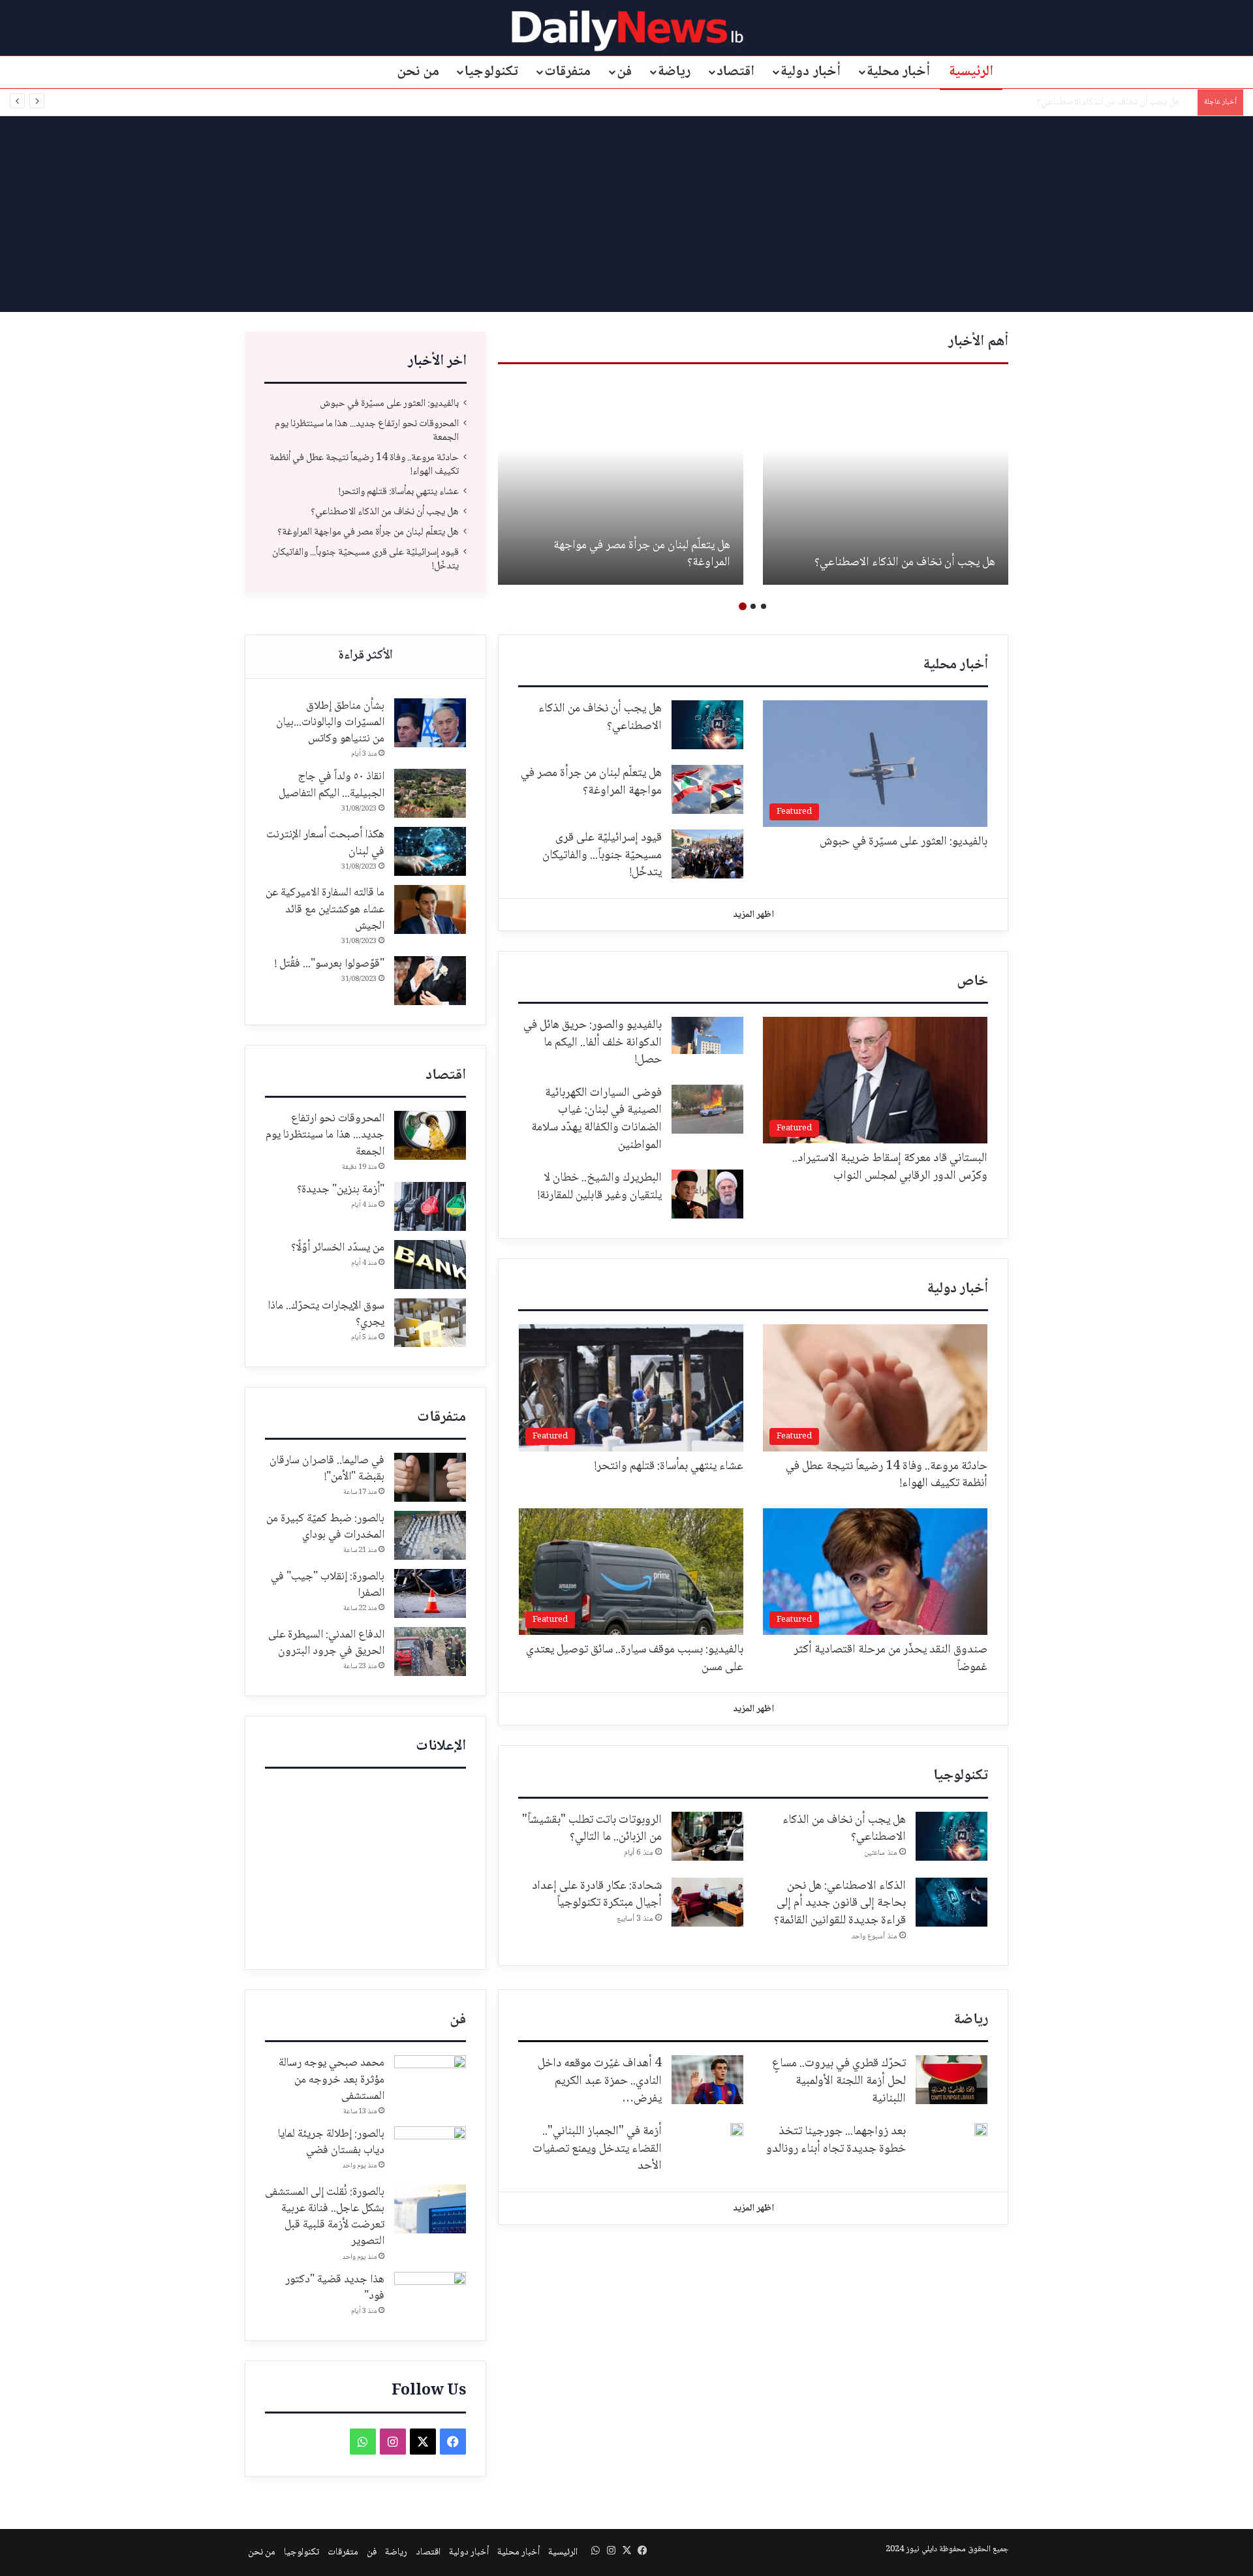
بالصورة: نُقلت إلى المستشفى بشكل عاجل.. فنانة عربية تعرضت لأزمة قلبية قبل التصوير (325, 2217)
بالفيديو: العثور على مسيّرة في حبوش (389, 404)
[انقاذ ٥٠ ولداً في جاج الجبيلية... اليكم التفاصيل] (430, 793)
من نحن (418, 72)
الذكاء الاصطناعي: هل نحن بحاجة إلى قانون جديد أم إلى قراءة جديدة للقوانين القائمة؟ (840, 1903)
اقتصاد (735, 72)
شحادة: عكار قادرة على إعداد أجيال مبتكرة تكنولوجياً (597, 1895)
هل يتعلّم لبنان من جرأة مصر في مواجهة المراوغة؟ (1103, 102)
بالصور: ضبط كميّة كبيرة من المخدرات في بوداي (325, 1527)
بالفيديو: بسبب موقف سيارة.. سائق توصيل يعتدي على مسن (635, 1659)
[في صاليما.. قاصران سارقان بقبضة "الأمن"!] (430, 1477)
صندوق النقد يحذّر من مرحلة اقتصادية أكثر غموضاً (890, 1659)
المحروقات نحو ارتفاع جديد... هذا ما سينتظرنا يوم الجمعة (367, 431)
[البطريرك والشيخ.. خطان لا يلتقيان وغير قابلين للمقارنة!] (707, 1194)
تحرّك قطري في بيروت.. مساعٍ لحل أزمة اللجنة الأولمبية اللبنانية (839, 2081)
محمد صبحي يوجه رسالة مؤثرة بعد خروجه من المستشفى (332, 2079)
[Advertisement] (626, 214)
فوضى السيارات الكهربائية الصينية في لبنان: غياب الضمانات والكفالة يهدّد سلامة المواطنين (596, 1119)
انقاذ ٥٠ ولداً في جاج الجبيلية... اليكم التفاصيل (332, 785)
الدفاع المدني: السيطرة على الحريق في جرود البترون (326, 1643)
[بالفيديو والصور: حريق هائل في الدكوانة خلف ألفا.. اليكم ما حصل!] (707, 1035)
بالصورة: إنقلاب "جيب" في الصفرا (328, 1585)
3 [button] (743, 606)
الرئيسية (971, 72)
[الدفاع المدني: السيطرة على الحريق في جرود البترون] (430, 1652)
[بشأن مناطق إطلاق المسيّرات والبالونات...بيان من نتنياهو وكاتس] (430, 723)
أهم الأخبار (978, 342)
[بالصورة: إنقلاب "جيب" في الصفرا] (430, 1593)
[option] (886, 481)
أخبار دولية (811, 72)
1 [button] (764, 606)
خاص (972, 982)
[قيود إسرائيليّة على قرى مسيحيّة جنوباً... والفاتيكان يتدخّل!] (707, 854)
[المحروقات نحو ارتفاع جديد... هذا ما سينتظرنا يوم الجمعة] (430, 1135)
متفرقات (567, 72)
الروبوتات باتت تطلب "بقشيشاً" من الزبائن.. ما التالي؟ (592, 1829)
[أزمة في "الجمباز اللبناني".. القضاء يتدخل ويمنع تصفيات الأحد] (737, 2130)
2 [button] (753, 606)
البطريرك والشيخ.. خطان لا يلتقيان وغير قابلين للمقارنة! (600, 1187)
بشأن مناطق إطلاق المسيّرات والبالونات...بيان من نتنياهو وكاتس (330, 722)
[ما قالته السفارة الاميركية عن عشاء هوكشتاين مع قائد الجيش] (430, 909)
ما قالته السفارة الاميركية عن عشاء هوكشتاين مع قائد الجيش (325, 909)
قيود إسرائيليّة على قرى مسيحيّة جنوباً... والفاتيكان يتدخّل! (365, 559)
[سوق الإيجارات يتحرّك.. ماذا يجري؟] (430, 1323)
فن (624, 72)
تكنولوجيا (491, 72)
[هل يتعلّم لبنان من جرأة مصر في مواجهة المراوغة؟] (621, 481)
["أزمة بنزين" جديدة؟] (430, 1206)
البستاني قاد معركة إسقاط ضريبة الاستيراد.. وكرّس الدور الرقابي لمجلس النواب (890, 1167)
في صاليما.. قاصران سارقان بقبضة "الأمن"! (327, 1469)
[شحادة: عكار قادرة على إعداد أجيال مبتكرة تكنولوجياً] (707, 1902)
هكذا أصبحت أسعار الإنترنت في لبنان (325, 843)
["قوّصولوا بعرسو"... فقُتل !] (430, 981)
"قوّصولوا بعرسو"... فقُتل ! (330, 964)
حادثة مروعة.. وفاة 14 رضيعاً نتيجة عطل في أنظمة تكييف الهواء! (364, 465)
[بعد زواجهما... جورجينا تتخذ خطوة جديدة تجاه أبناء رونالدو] (981, 2130)
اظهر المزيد (753, 915)
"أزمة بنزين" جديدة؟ (341, 1190)
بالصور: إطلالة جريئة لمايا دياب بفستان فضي (331, 2142)
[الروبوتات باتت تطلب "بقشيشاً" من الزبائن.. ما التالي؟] (707, 1836)
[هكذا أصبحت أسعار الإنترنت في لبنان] (430, 851)
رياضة (674, 72)
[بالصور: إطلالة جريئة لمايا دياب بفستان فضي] (430, 2151)
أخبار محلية (899, 72)
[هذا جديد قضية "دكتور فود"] (430, 2296)
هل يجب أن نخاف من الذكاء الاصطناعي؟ (905, 563)
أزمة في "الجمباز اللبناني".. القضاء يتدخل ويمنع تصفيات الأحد (597, 2149)
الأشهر (365, 657)
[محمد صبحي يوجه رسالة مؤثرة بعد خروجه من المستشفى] (430, 2080)
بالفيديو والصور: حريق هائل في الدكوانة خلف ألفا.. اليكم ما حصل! (593, 1043)
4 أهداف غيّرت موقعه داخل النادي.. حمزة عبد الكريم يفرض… (600, 2081)
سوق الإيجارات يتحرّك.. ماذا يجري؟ (326, 1314)
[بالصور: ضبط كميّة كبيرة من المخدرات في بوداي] (430, 1535)
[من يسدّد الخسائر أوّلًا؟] (430, 1265)
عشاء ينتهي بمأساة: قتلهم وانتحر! (399, 492)
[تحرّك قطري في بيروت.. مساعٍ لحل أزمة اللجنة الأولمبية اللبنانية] (951, 2080)
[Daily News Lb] (627, 30)
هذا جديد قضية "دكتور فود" (335, 2288)
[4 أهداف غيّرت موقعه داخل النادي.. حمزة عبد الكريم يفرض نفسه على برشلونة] (707, 2080)
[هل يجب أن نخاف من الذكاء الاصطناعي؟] (886, 481)
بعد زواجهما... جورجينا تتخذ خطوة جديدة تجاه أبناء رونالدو (836, 2140)
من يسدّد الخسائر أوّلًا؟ (338, 1248)
